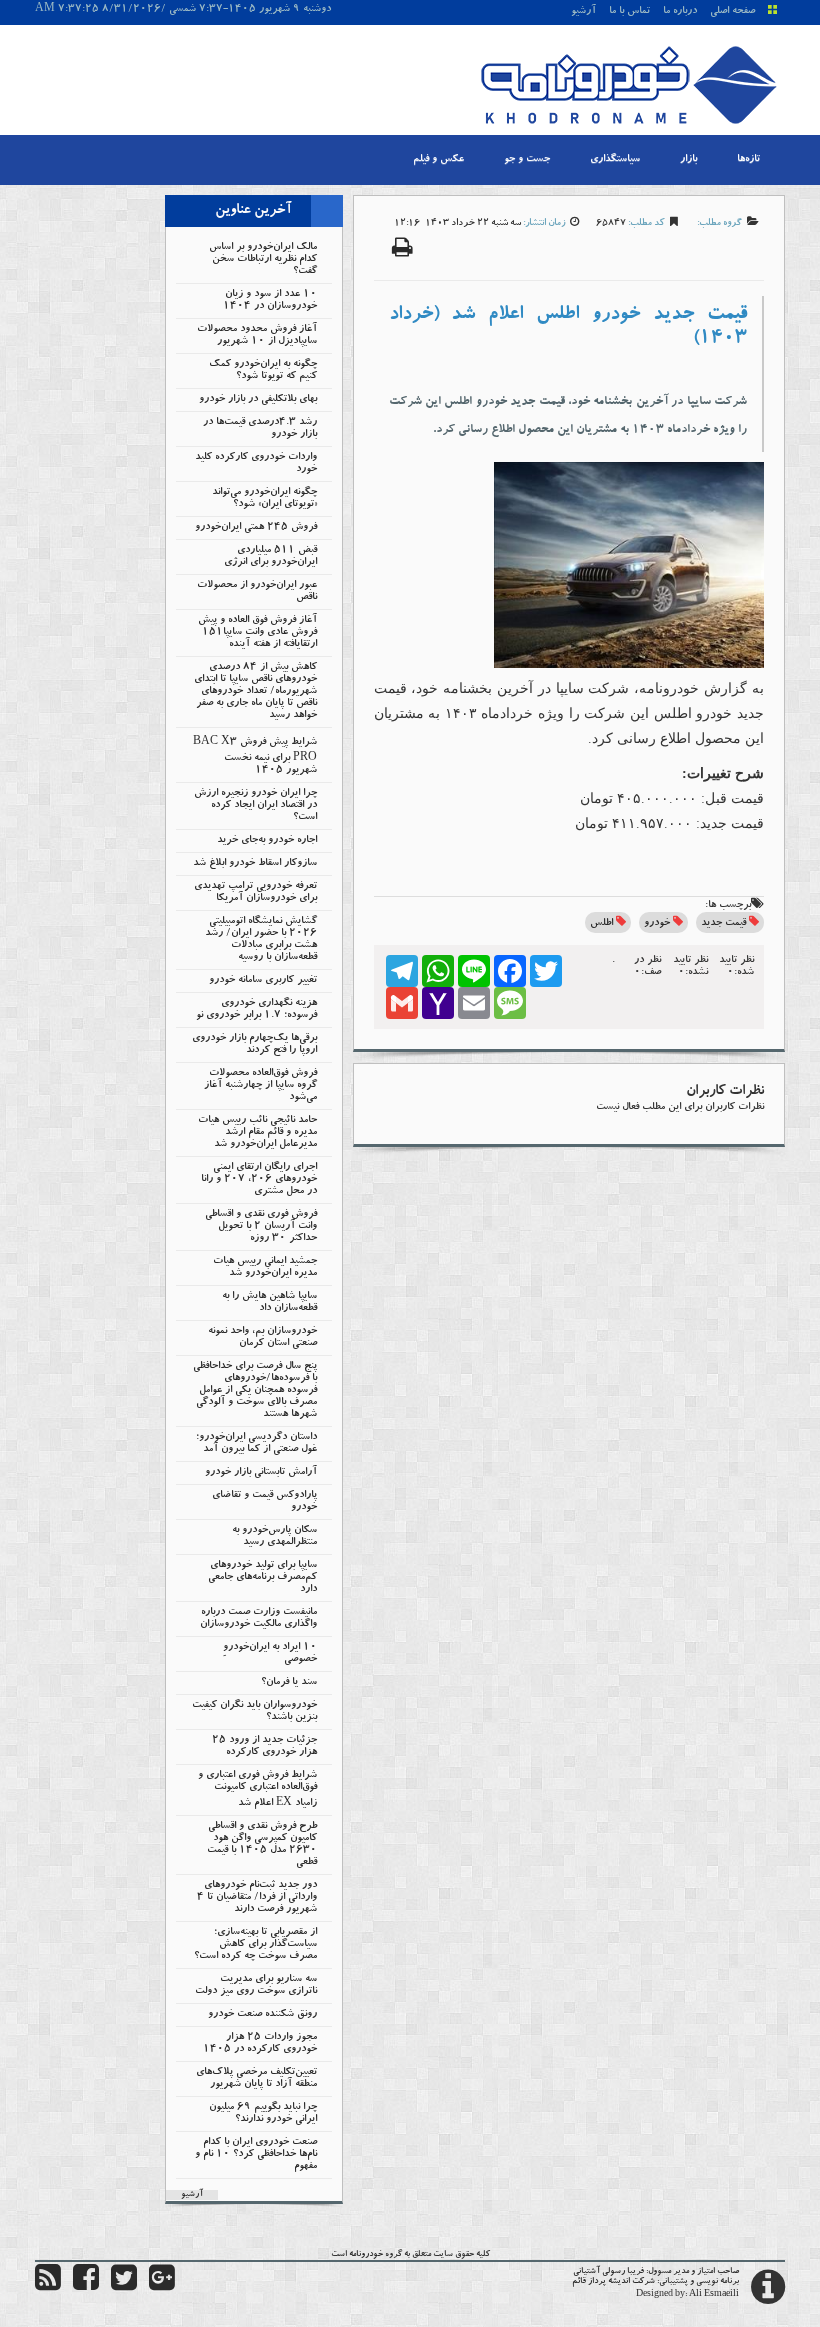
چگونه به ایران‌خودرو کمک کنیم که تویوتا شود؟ (263, 371)
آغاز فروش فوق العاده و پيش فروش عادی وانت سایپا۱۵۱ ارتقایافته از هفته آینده (257, 633)
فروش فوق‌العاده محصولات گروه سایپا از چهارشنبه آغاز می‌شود (260, 1086)
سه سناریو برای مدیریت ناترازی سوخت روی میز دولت (256, 1986)
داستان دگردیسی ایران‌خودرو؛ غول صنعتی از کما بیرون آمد (256, 1444)
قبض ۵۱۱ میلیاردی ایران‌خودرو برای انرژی (270, 557)
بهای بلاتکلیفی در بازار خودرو (258, 400)
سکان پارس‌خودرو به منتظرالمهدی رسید (274, 1537)
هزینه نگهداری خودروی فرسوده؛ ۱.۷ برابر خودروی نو (256, 1010)
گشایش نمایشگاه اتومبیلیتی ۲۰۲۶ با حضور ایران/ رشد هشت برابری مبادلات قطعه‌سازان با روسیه (261, 940)
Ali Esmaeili (714, 2295)
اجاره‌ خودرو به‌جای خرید (267, 841)
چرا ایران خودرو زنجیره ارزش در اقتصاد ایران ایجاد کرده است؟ (255, 806)
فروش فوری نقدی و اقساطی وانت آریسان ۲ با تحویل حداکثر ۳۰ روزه (261, 1227)
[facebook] (86, 2287)
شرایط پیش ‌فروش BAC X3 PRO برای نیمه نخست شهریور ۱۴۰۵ (255, 757)
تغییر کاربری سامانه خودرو (263, 981)
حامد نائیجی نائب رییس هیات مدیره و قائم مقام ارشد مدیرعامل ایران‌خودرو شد (257, 1133)
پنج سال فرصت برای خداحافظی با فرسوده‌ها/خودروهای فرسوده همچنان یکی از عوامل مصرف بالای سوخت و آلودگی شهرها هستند (255, 1391)
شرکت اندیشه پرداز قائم (613, 2282)
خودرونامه (366, 2255)
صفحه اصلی (732, 12)
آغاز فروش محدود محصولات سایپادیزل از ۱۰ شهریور (257, 336)
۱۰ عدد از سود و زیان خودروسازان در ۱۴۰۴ (270, 301)
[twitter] (124, 2287)
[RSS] (48, 2287)
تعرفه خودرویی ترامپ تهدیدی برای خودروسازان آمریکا (255, 893)
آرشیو (583, 12)
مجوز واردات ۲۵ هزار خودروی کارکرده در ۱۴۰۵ (260, 2044)
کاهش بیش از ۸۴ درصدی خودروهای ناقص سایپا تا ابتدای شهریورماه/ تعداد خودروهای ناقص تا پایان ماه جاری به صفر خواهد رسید (255, 692)
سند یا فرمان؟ (289, 1683)
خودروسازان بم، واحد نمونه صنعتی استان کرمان (262, 1338)
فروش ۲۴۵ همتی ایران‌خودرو (256, 528)
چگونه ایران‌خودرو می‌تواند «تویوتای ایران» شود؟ (264, 499)
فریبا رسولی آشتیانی (608, 2272)
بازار (688, 160)
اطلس (601, 924)
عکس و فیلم (438, 160)
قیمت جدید (723, 924)
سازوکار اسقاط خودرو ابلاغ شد (255, 864)
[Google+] (162, 2287)
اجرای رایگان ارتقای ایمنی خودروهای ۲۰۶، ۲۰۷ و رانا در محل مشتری (259, 1180)
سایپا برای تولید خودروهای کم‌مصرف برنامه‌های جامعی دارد (262, 1578)
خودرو (657, 924)
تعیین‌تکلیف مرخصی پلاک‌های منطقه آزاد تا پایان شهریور (256, 2079)
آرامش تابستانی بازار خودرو (261, 1473)
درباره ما (680, 12)
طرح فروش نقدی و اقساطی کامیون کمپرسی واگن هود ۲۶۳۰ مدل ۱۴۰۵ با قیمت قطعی (262, 1845)
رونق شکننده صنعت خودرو (262, 2015)
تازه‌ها (748, 160)
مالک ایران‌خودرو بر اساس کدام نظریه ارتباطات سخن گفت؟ (263, 260)
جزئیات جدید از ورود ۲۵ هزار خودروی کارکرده (264, 1747)
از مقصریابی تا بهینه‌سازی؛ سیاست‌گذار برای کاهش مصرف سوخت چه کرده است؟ (255, 1945)
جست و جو (527, 160)
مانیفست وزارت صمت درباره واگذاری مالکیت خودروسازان (258, 1619)
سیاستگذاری (615, 160)
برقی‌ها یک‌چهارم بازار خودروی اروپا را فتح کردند (254, 1045)
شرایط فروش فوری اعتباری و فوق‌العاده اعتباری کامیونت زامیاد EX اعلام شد (257, 1790)
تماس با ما (629, 12)
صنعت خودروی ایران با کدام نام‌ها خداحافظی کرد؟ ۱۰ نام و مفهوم (256, 2155)
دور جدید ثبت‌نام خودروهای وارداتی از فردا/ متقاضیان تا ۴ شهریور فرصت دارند (257, 1898)
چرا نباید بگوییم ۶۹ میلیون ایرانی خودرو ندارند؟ (263, 2114)
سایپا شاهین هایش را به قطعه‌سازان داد (269, 1303)
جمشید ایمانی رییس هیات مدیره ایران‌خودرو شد (265, 1268)
